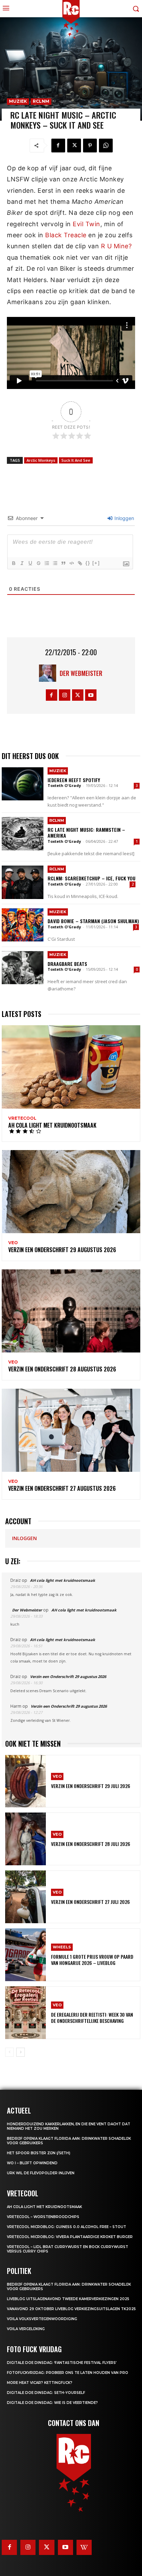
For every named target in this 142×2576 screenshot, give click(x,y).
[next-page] (21, 2052)
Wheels (62, 1947)
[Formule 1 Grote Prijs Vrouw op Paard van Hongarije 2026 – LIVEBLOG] (26, 1955)
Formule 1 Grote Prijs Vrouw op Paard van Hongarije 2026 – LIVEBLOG (92, 1960)
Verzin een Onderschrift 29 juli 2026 (91, 1786)
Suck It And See (76, 460)
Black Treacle (66, 235)
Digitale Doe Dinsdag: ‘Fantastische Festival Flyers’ (62, 2363)
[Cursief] (22, 563)
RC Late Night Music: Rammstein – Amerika (86, 832)
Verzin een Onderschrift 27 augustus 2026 (62, 1488)
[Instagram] (65, 695)
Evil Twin (87, 224)
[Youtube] (91, 695)
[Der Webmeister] (49, 673)
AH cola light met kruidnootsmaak (52, 1125)
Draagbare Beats (67, 964)
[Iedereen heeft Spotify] (23, 784)
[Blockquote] (63, 563)
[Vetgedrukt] (13, 563)
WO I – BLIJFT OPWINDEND (32, 2163)
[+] (96, 563)
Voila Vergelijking (26, 2329)
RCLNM (41, 101)
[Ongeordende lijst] (55, 563)
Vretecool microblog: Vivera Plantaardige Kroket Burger (70, 2237)
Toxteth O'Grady (64, 785)
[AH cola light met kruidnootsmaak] (71, 1067)
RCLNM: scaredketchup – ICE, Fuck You (92, 878)
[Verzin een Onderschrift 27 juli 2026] (26, 1897)
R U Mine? (116, 246)
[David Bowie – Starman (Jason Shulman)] (23, 925)
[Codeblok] (71, 563)
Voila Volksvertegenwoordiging (42, 2319)
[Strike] (38, 563)
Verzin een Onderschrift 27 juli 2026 (90, 1902)
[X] (74, 146)
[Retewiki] (84, 2547)
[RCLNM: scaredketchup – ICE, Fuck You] (23, 882)
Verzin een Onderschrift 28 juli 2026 (91, 1844)
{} (88, 563)
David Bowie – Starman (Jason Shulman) (93, 921)
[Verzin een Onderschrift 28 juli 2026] (26, 1839)
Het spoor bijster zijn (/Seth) (39, 2153)
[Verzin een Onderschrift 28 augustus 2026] (71, 1311)
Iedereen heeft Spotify (74, 780)
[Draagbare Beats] (23, 968)
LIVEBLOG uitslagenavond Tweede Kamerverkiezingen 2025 (68, 2299)
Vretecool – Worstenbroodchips (43, 2217)
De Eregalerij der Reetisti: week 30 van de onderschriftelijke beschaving (92, 2018)
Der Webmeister (81, 673)
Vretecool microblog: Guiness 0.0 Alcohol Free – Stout (67, 2227)
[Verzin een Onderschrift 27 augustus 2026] (71, 1430)
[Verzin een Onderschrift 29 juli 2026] (26, 1781)
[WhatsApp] (106, 146)
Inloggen (124, 518)
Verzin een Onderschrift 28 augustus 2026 (62, 1369)
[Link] (80, 563)
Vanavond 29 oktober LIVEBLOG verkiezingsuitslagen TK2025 (71, 2309)
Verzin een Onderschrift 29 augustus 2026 (62, 1250)
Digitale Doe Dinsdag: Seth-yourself (46, 2393)
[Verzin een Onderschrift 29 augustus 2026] (71, 1192)
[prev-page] (9, 2052)
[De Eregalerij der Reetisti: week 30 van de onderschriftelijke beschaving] (26, 2013)
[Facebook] (58, 146)
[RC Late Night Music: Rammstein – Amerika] (23, 833)
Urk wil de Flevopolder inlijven (41, 2173)
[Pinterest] (90, 146)
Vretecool (22, 1118)
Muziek (18, 101)
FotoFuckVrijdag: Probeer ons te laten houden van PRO (68, 2373)
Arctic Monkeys (41, 460)
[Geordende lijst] (47, 563)
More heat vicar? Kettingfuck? (40, 2383)
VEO (13, 1243)
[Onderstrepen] (30, 563)
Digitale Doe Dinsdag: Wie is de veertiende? (52, 2403)
